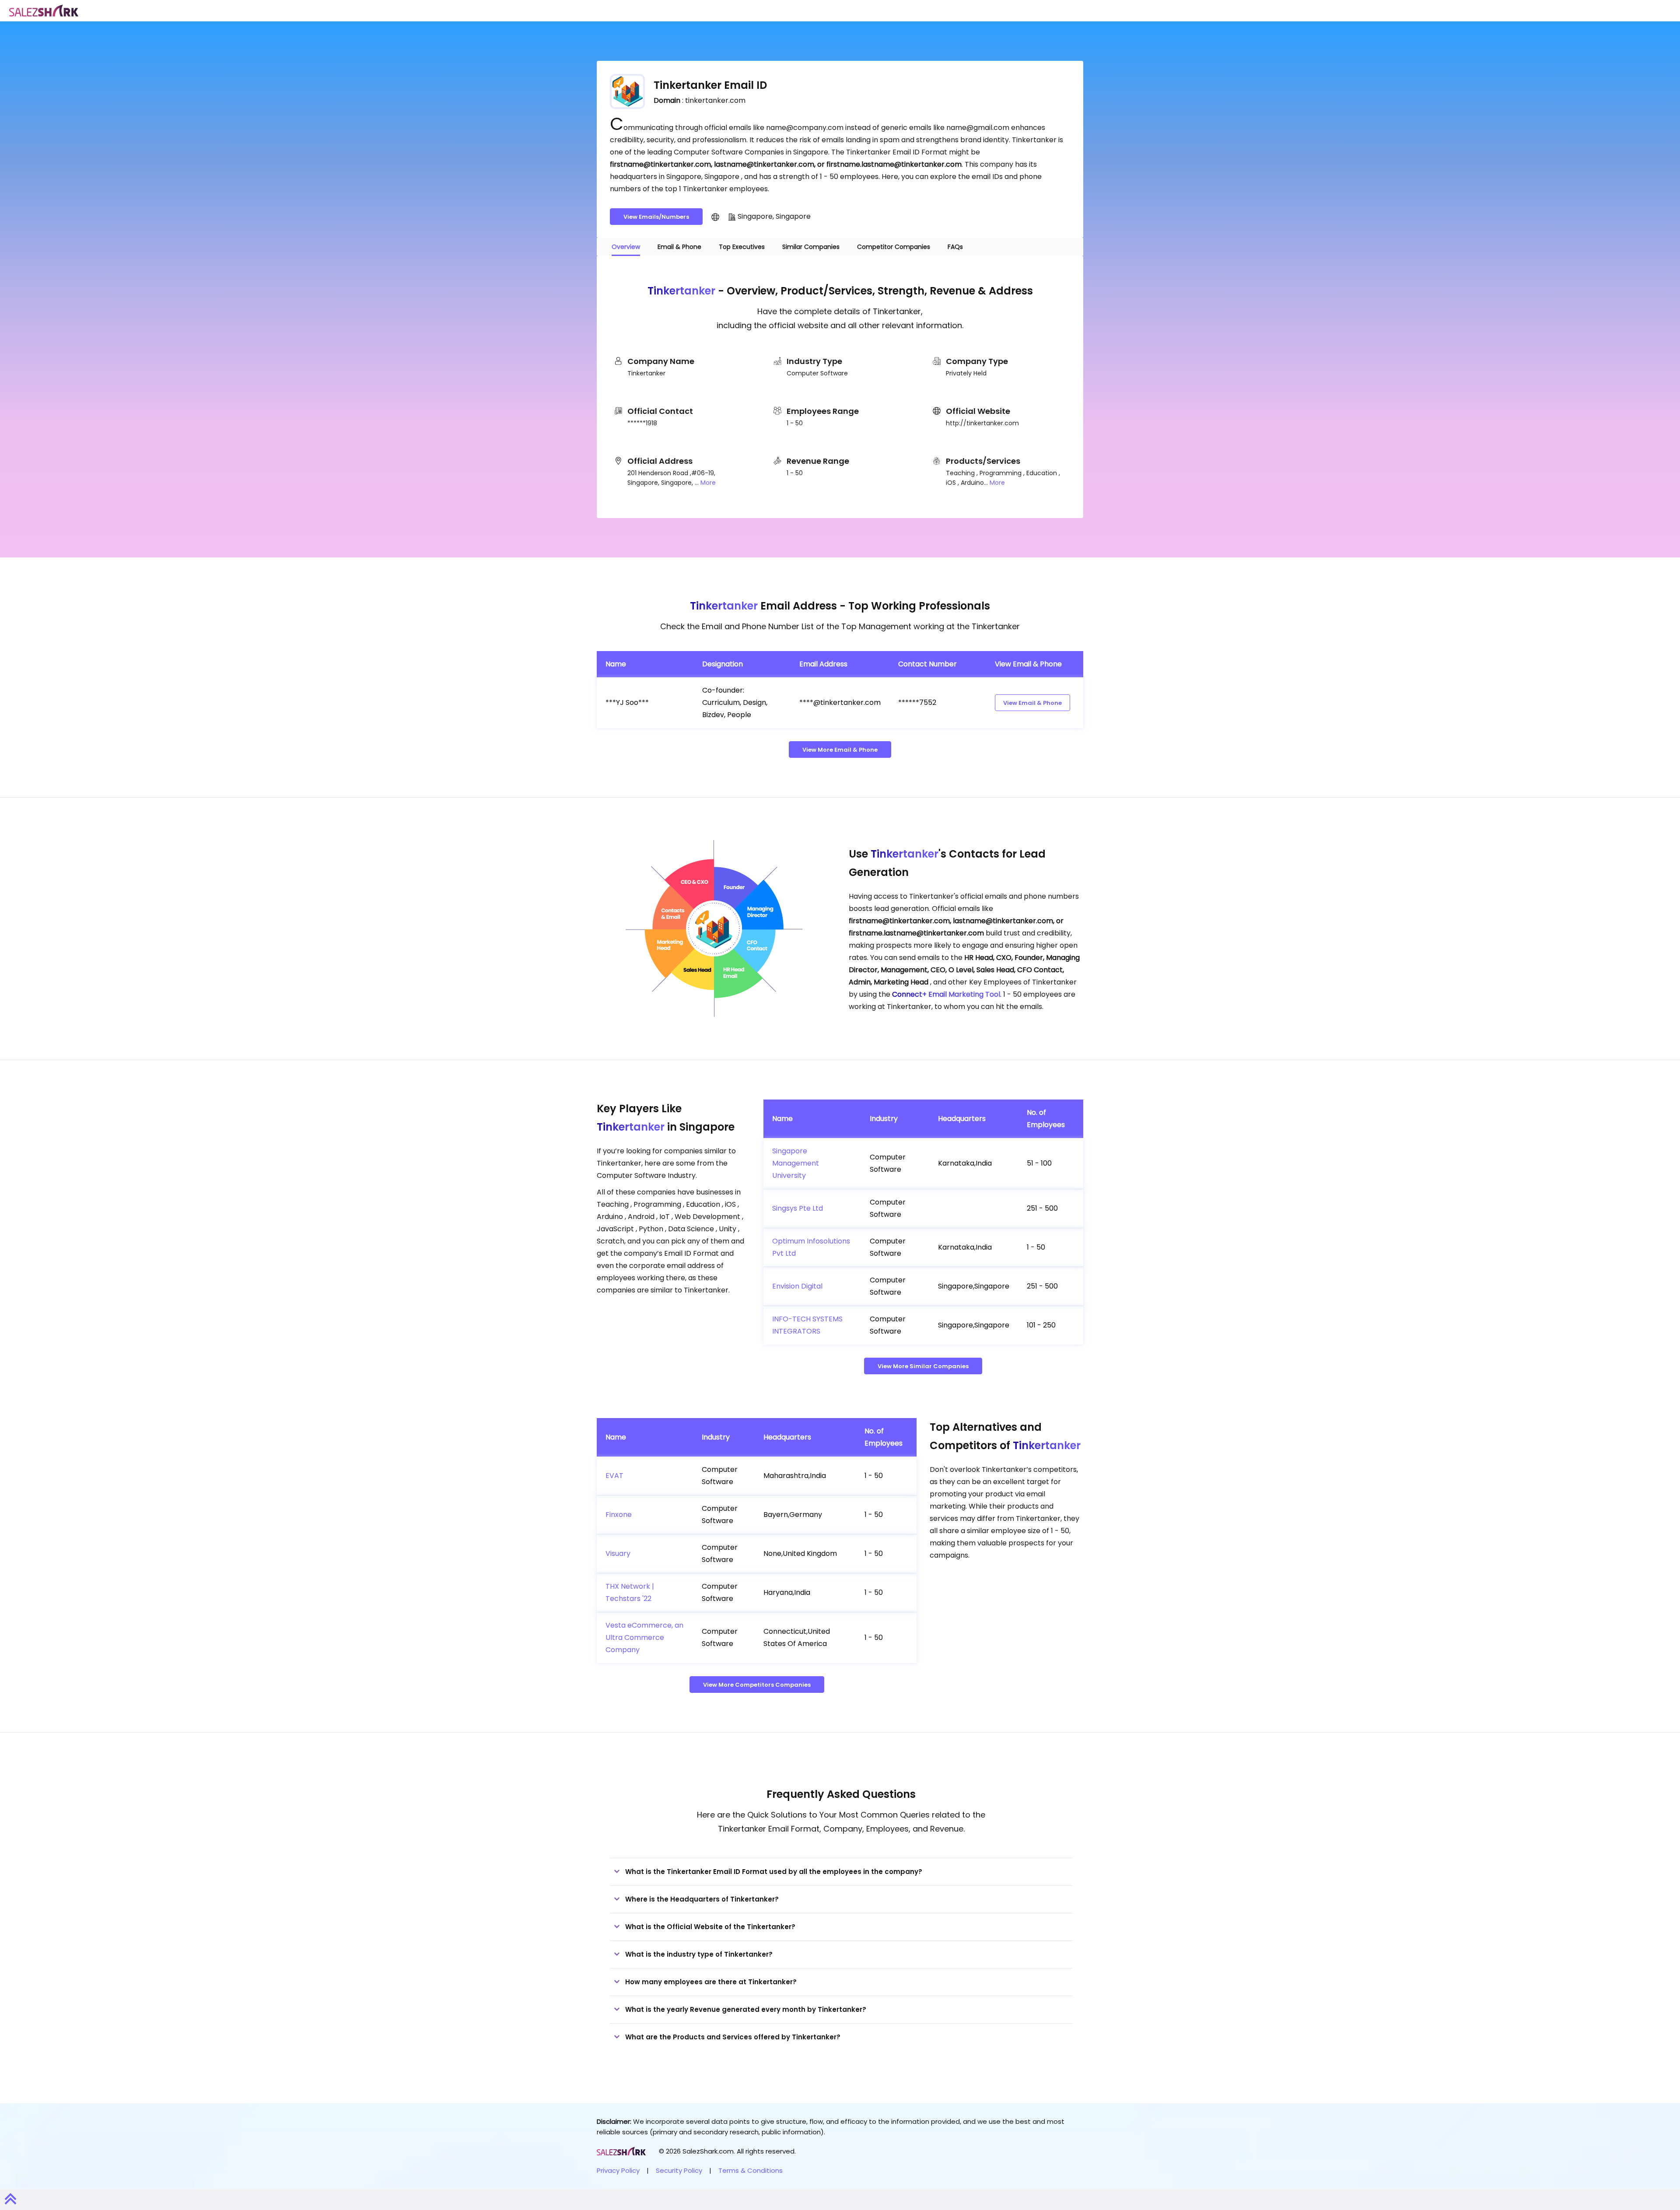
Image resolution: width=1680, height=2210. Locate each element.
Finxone (619, 1515)
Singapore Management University (796, 1163)
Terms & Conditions (751, 2170)
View (1032, 703)
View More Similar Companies (923, 1366)
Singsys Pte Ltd (798, 1208)
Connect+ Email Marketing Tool (946, 994)
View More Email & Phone (840, 750)
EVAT (614, 1476)
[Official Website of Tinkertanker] (715, 217)
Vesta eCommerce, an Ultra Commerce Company (644, 1637)
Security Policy (679, 2170)
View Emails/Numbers (656, 217)
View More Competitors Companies (757, 1685)
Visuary (618, 1553)
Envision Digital (797, 1286)
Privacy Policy (618, 2170)
